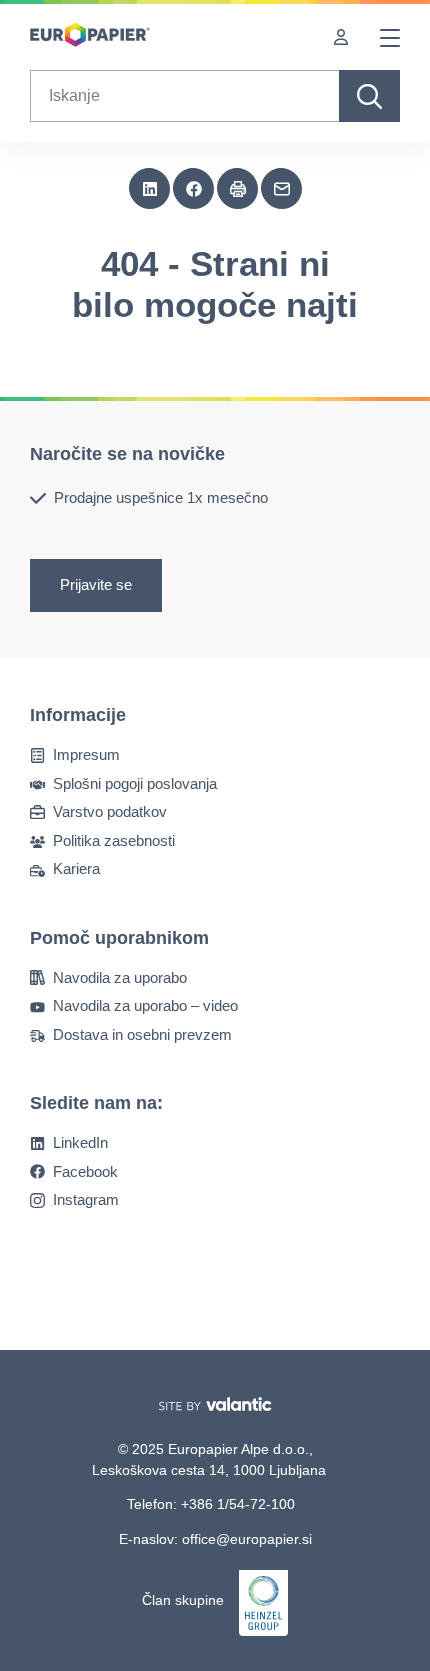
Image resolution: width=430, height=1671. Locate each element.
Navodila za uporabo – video (145, 1005)
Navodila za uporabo (120, 977)
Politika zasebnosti (114, 840)
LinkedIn (80, 1142)
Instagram (86, 1199)
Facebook (85, 1171)
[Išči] (369, 96)
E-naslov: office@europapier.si (215, 1539)
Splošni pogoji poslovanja (135, 783)
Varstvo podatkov (110, 811)
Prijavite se (96, 585)
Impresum (86, 754)
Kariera (76, 868)
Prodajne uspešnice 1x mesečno (161, 497)
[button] (150, 189)
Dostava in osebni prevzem (142, 1034)
